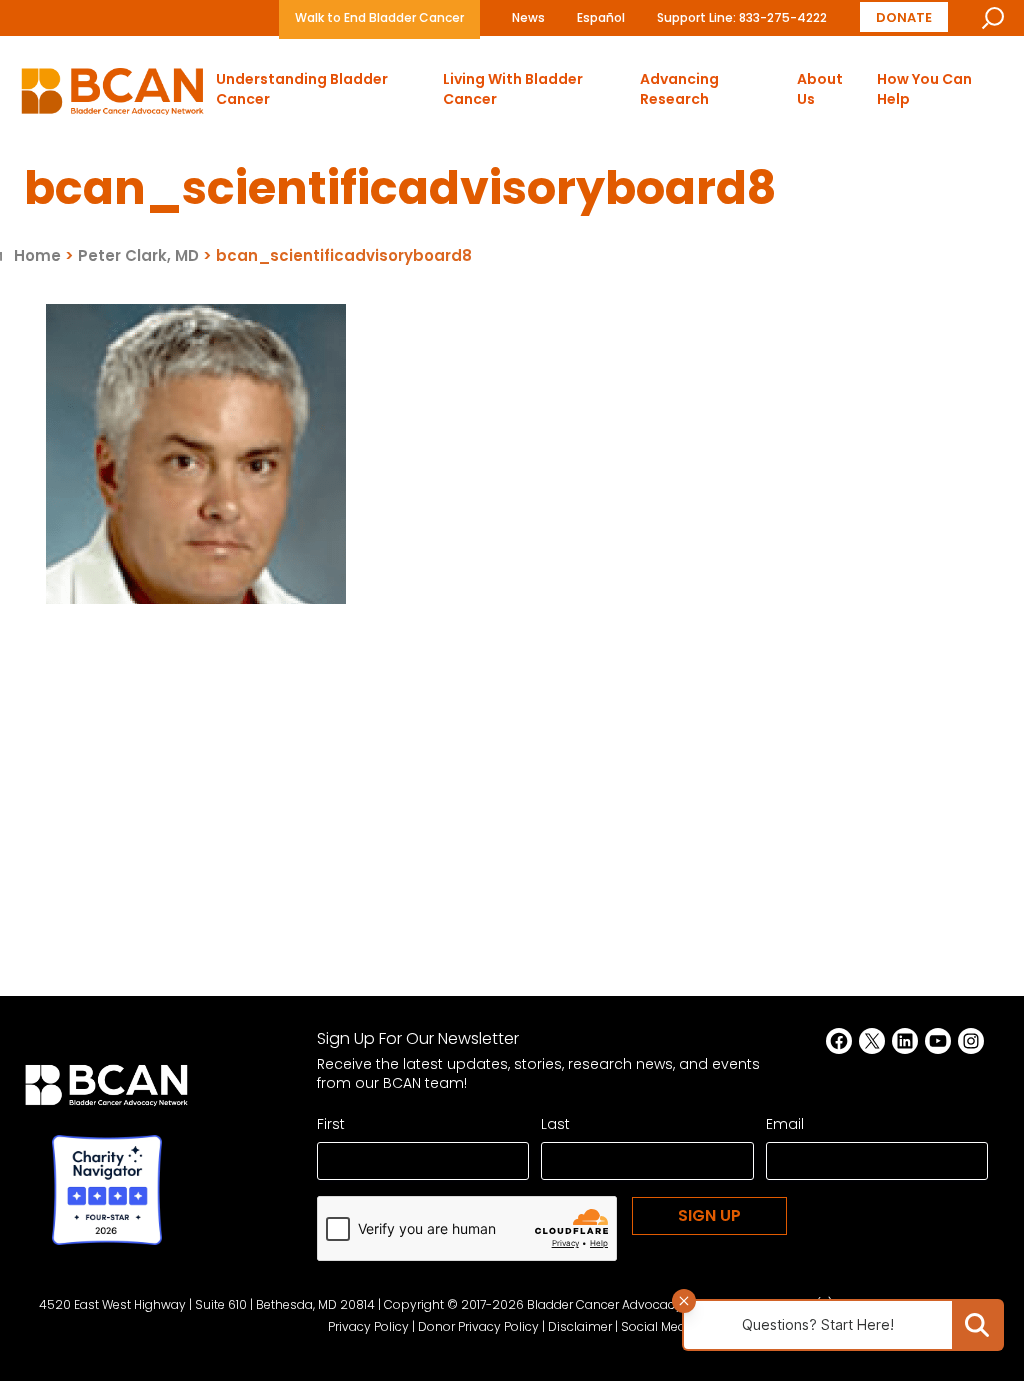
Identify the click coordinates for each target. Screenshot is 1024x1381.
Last (555, 1124)
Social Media (659, 1326)
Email (785, 1124)
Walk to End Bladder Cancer (379, 17)
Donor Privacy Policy (478, 1326)
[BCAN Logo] (106, 1091)
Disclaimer (580, 1326)
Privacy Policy (368, 1326)
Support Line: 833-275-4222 (742, 17)
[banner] (112, 96)
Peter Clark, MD (138, 255)
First (331, 1124)
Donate (904, 16)
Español (601, 17)
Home (37, 255)
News (528, 17)
